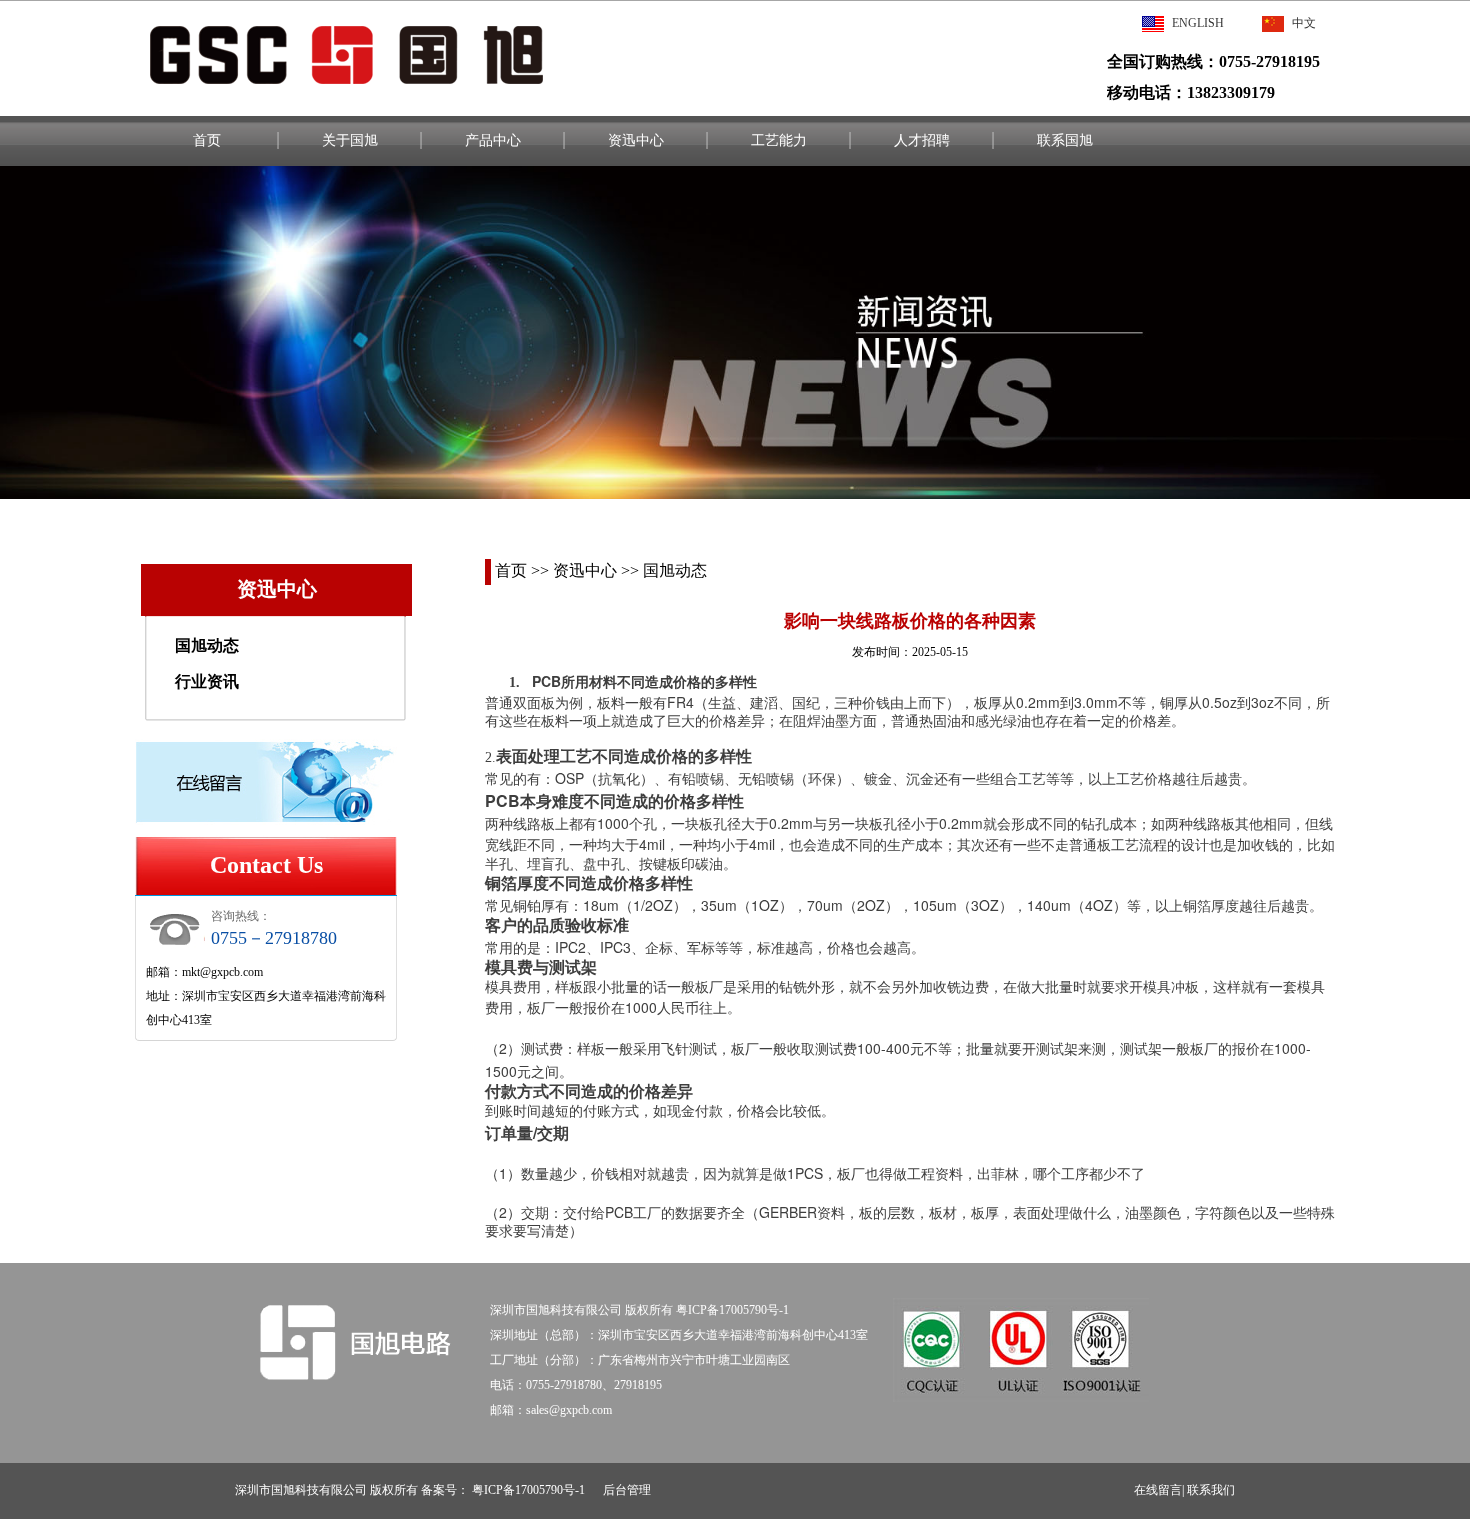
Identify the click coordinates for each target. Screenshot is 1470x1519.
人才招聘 (922, 140)
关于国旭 (350, 140)
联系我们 (1211, 1490)
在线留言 (1158, 1490)
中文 (1304, 23)
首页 (207, 140)
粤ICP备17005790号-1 (531, 1490)
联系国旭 (1065, 140)
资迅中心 (636, 140)
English (1198, 23)
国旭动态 (207, 645)
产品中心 (493, 140)
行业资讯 (207, 681)
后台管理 (627, 1490)
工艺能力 (779, 140)
